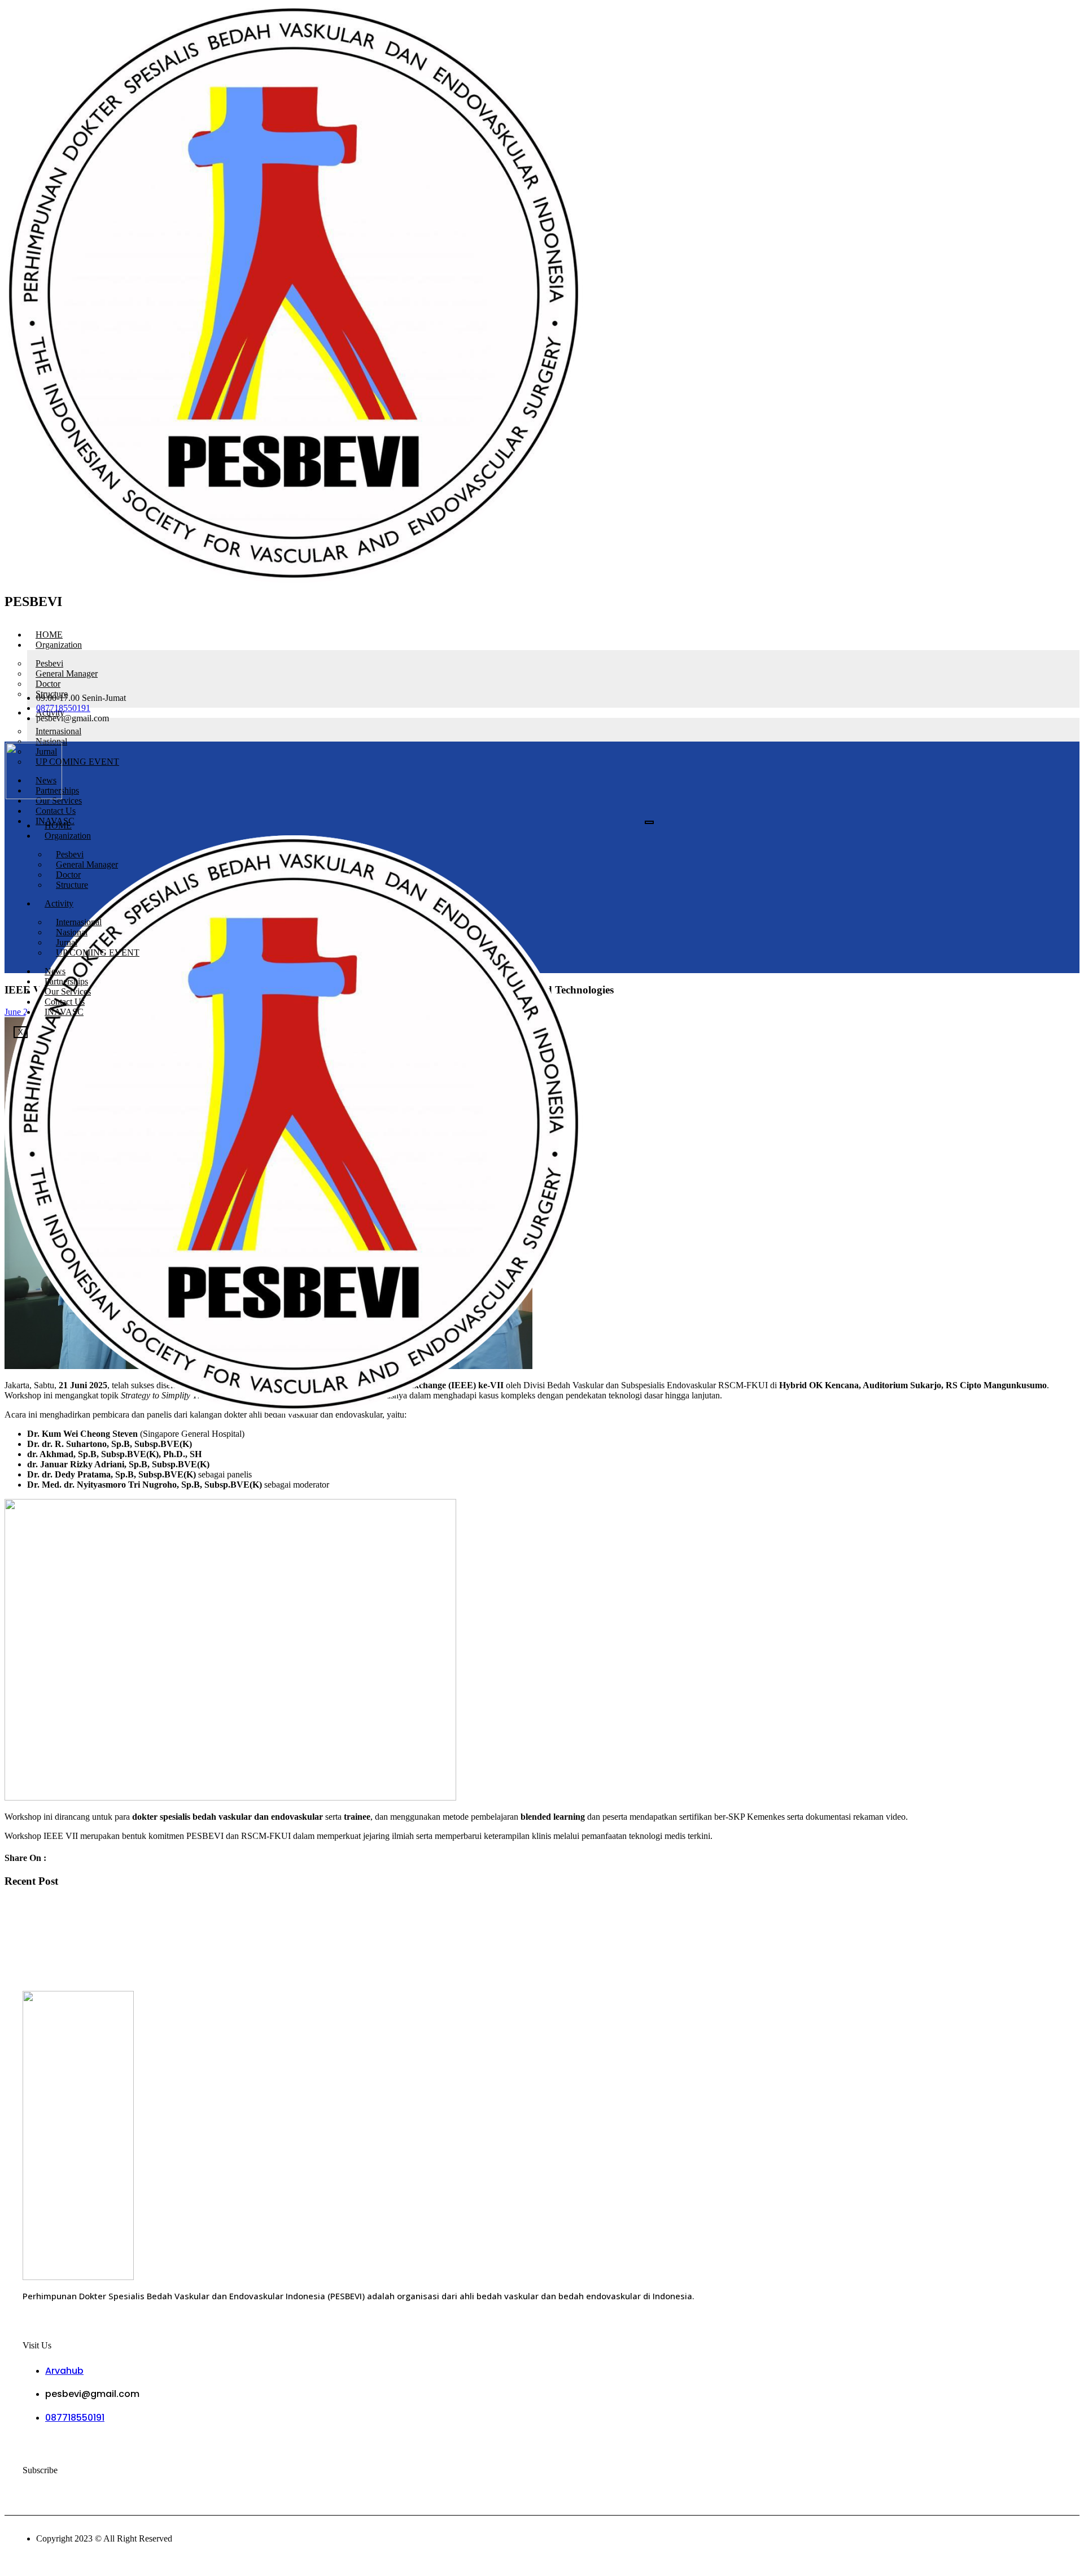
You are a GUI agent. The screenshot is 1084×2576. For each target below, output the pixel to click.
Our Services (68, 991)
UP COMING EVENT (77, 762)
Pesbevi (70, 854)
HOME (49, 635)
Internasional (79, 922)
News (55, 971)
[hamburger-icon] (1076, 630)
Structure (72, 885)
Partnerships (66, 981)
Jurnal (67, 942)
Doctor (68, 875)
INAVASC (64, 1012)
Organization (59, 645)
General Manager (87, 864)
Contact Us (56, 811)
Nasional (72, 932)
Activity (59, 903)
